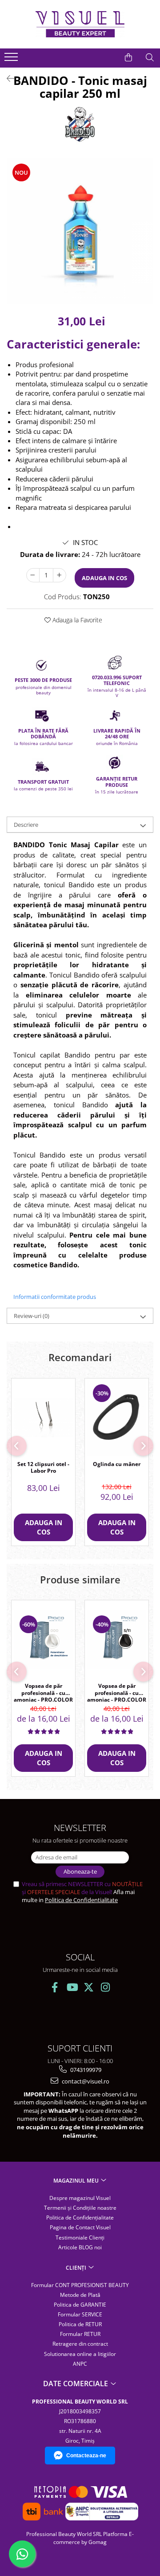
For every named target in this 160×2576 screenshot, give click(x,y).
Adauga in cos (104, 578)
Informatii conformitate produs (55, 1297)
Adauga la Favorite (76, 620)
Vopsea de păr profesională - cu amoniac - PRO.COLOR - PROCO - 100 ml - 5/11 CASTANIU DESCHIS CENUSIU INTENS (117, 1692)
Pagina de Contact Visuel (80, 2227)
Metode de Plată (80, 2295)
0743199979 (85, 2070)
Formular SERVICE (80, 2314)
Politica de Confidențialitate (80, 2217)
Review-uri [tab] (32, 1316)
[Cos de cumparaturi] (128, 57)
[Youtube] (72, 1987)
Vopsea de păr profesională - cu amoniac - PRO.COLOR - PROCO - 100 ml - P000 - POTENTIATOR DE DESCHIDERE (43, 1692)
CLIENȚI (77, 2268)
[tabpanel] (80, 231)
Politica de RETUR (80, 2324)
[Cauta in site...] (150, 57)
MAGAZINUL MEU (77, 2181)
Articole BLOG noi (80, 2247)
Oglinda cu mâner (117, 1464)
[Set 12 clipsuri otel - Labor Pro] (43, 1417)
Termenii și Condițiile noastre (80, 2208)
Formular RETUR (80, 2334)
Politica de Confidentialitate (81, 1900)
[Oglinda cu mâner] (117, 1417)
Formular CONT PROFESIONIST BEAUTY (80, 2285)
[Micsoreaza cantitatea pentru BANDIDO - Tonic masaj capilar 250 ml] (33, 575)
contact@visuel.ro (85, 2081)
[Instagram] (106, 1987)
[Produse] (12, 60)
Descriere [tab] (26, 825)
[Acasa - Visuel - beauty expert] (80, 24)
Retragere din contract (80, 2344)
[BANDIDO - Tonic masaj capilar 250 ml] (80, 231)
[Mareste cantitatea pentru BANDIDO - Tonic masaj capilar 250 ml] (60, 575)
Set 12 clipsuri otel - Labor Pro (43, 1468)
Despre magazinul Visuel (80, 2198)
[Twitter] (89, 1987)
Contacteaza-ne (86, 2456)
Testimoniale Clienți (80, 2237)
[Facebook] (55, 1987)
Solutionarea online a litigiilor (80, 2354)
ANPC (80, 2364)
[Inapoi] (7, 78)
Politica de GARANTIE (80, 2305)
